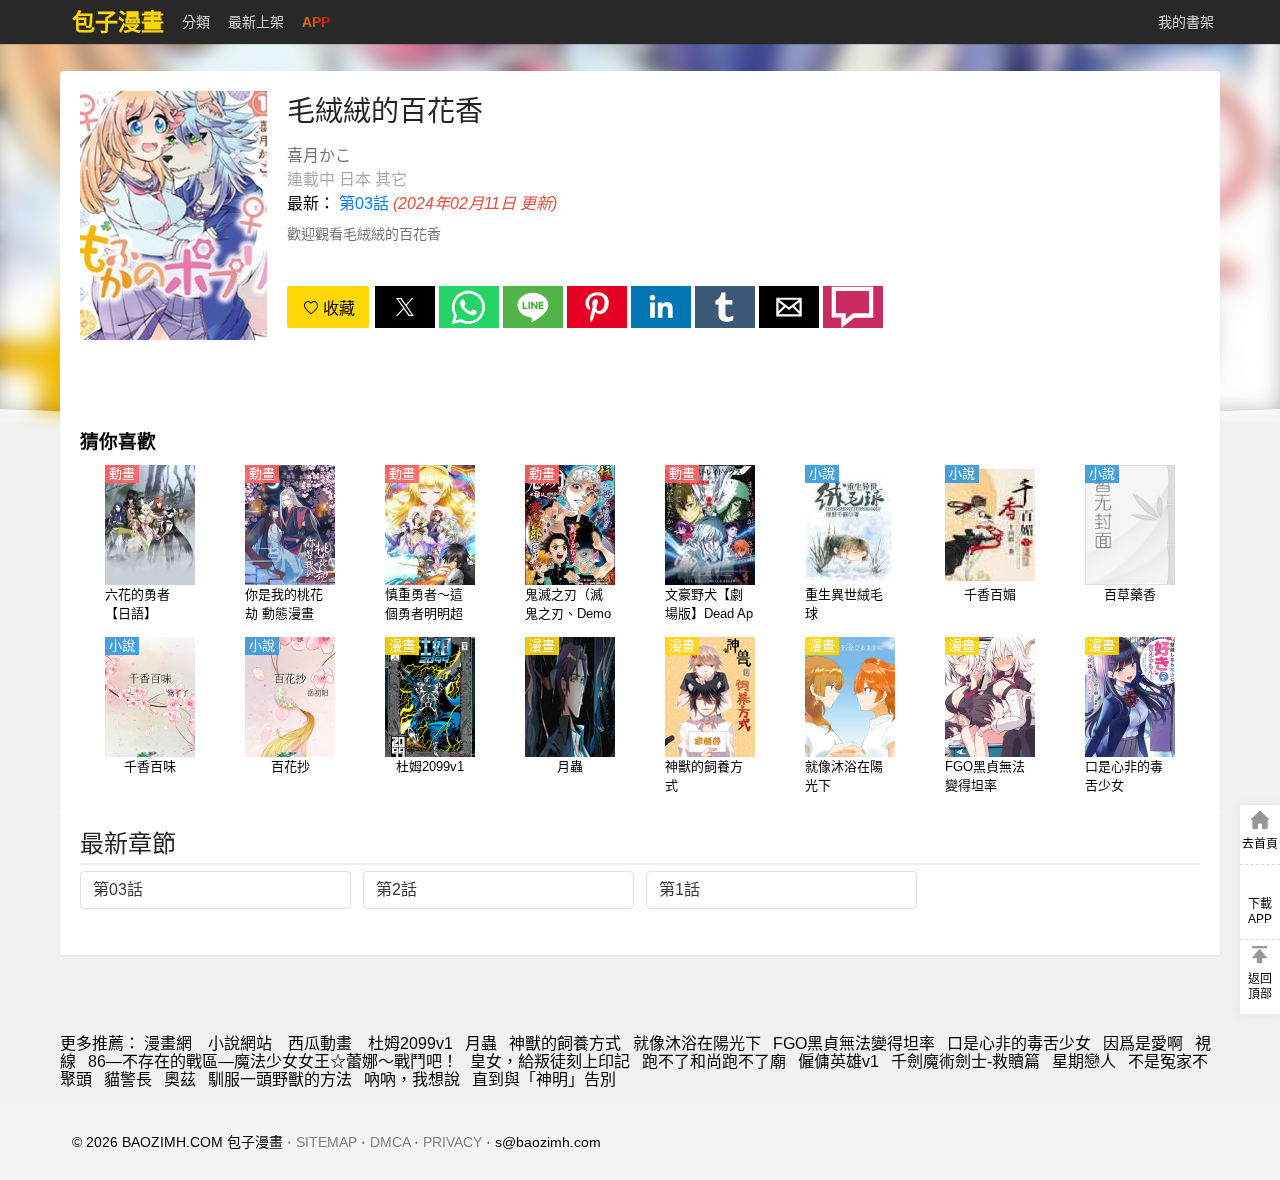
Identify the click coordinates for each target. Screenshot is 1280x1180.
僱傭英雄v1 (838, 1061)
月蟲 (481, 1043)
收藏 (337, 308)
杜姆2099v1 (410, 1043)
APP (316, 22)
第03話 (364, 203)
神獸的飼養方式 (565, 1043)
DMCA (390, 1142)
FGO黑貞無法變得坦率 (854, 1043)
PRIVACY (452, 1142)
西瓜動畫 (320, 1043)
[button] (405, 307)
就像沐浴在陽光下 (697, 1043)
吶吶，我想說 (412, 1079)
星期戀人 (1084, 1061)
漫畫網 (168, 1043)
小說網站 (240, 1043)
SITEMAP (326, 1142)
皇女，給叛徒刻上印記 (550, 1061)
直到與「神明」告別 (544, 1079)
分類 (196, 22)
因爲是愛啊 (1143, 1043)
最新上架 (256, 22)
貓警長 (128, 1079)
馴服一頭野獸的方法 (280, 1079)
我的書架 (1186, 22)
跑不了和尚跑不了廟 (714, 1061)
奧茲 (180, 1079)
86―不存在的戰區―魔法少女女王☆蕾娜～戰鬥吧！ (273, 1061)
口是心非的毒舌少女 (1019, 1043)
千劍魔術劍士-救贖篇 (965, 1061)
